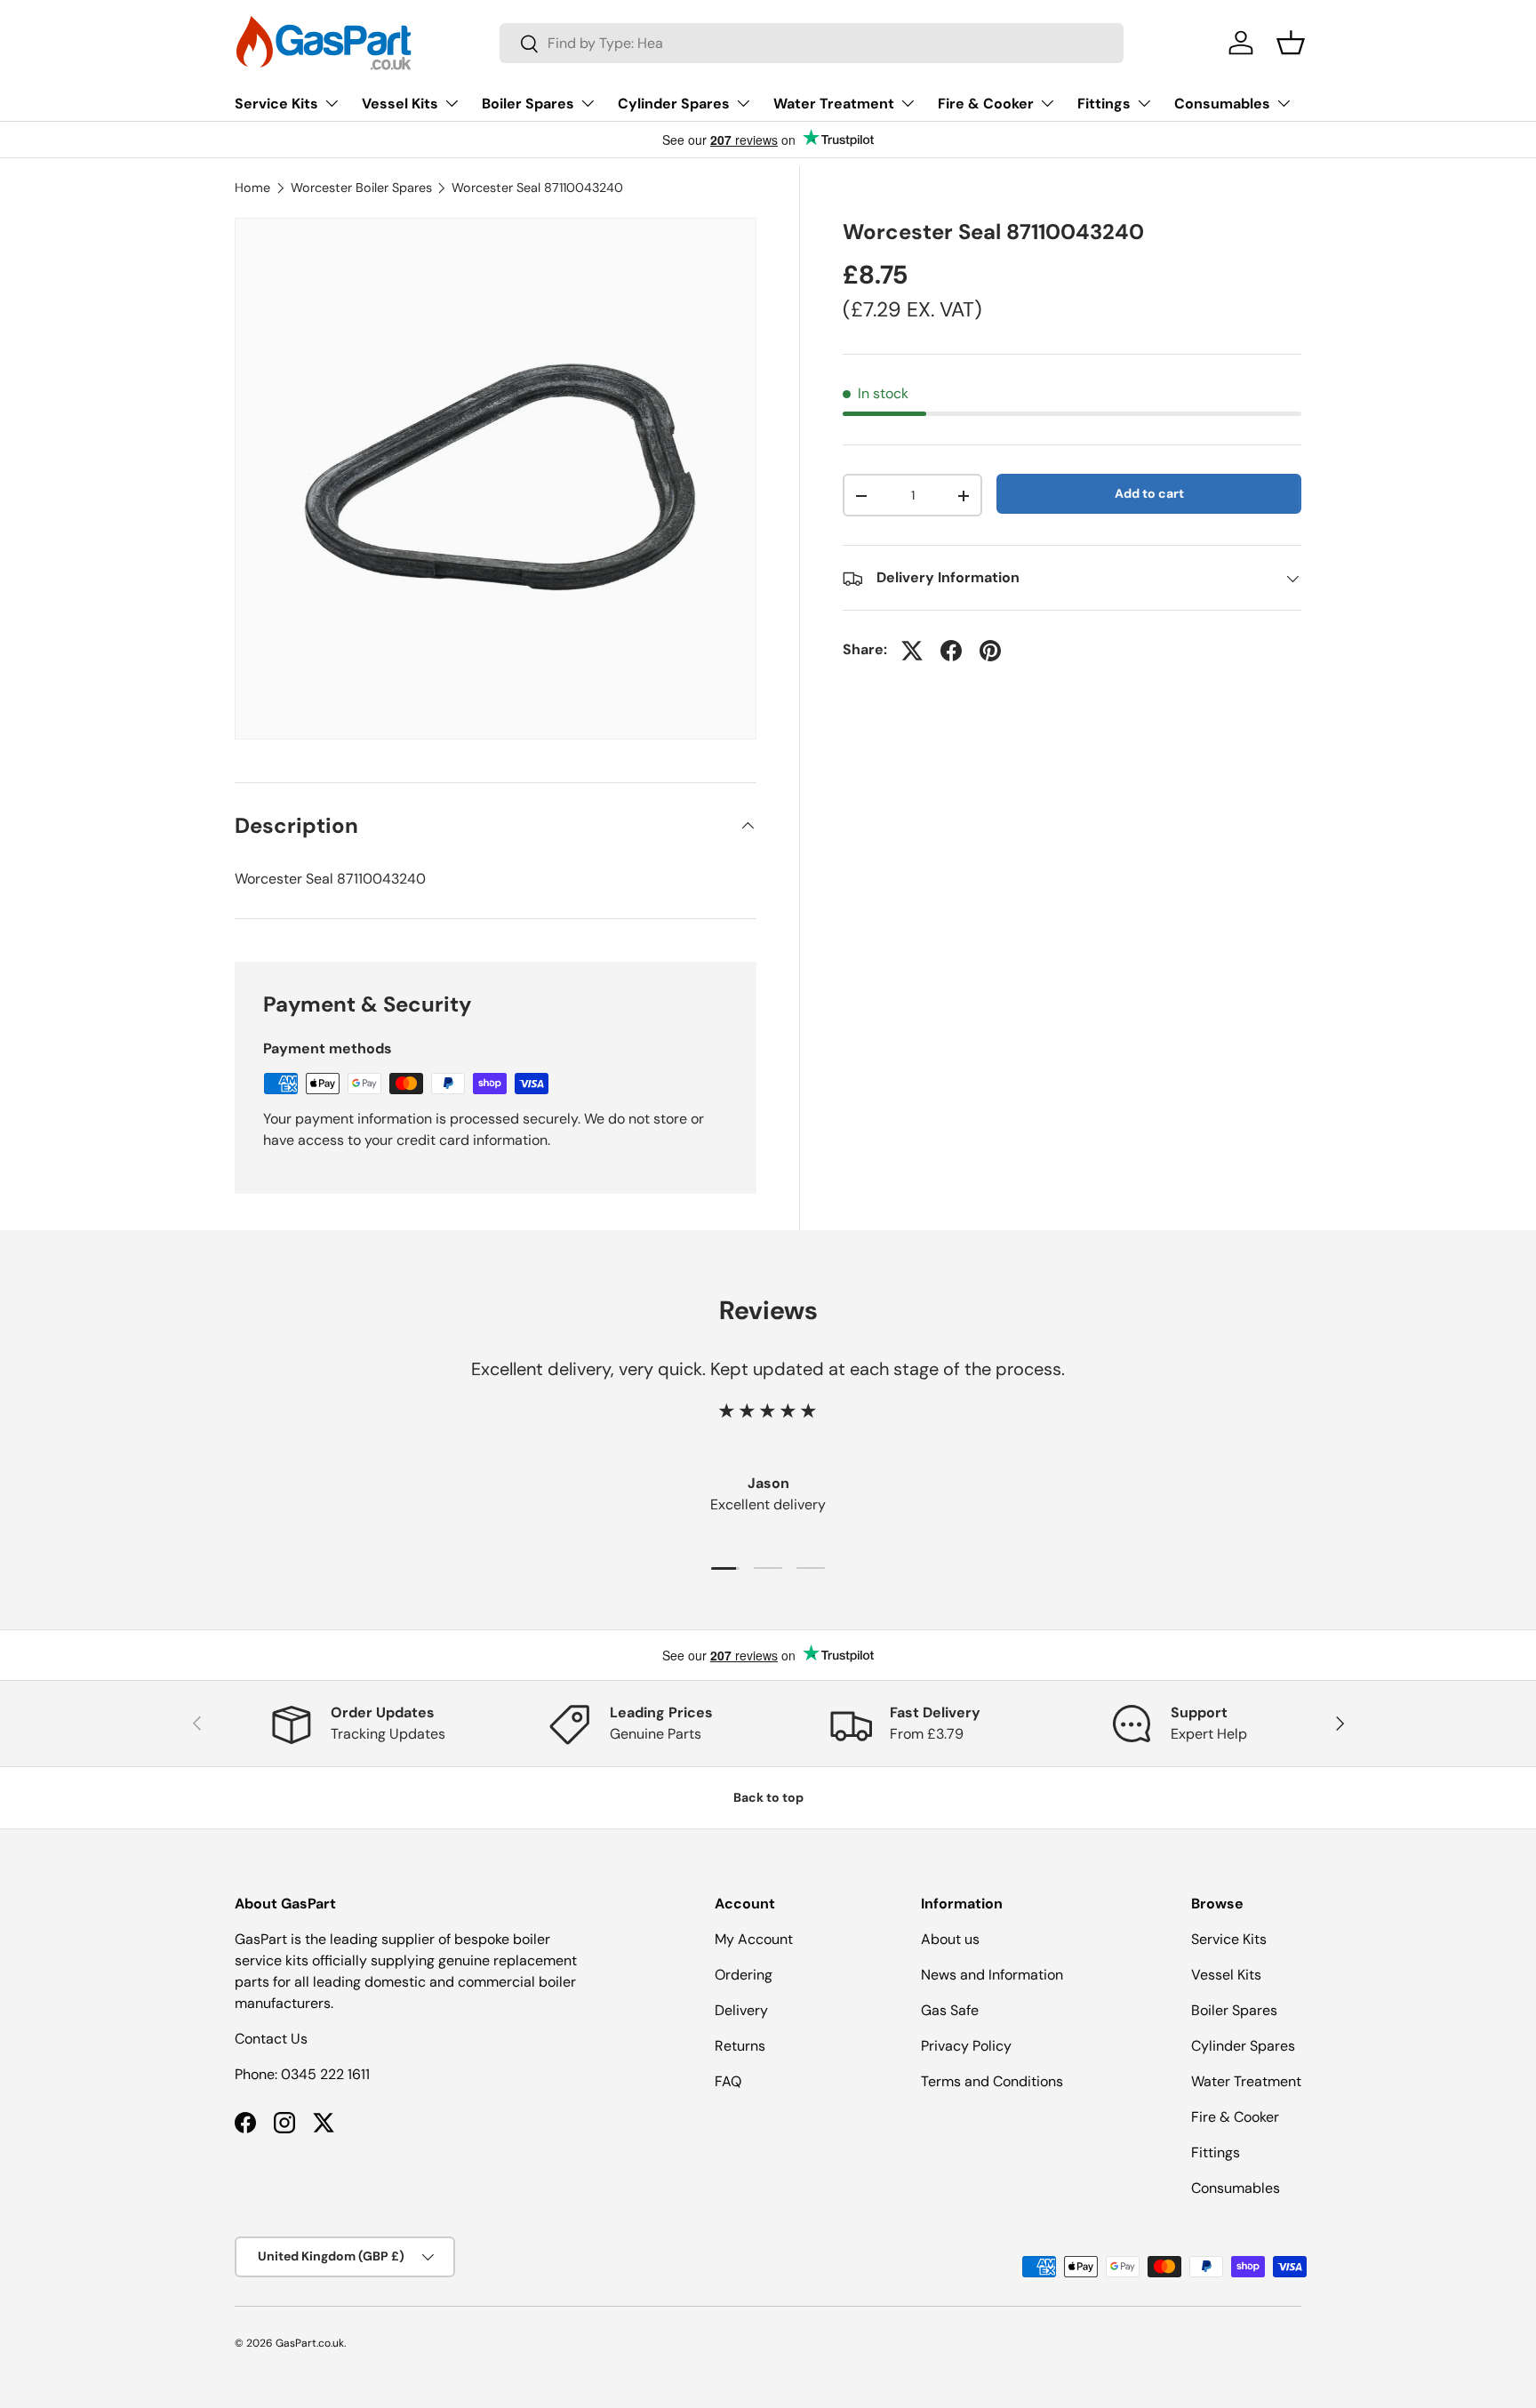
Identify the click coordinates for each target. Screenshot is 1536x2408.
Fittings (1104, 104)
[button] (1291, 43)
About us (950, 1939)
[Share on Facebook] (951, 651)
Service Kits (276, 104)
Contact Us (271, 2039)
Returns (740, 2046)
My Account (754, 1939)
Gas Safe (950, 2010)
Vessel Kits (400, 104)
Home (252, 188)
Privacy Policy (966, 2046)
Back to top (768, 1797)
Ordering (744, 1975)
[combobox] (812, 43)
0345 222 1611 (325, 2074)
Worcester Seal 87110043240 (537, 188)
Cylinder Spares (674, 104)
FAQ (728, 2081)
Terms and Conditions (992, 2081)
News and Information (992, 1975)
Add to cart (1149, 493)
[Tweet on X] (912, 651)
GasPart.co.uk (310, 2343)
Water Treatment (834, 104)
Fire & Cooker (986, 104)
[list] (496, 479)
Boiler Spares (528, 104)
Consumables (1222, 104)
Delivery (741, 2010)
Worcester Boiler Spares (361, 188)
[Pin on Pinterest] (990, 651)
